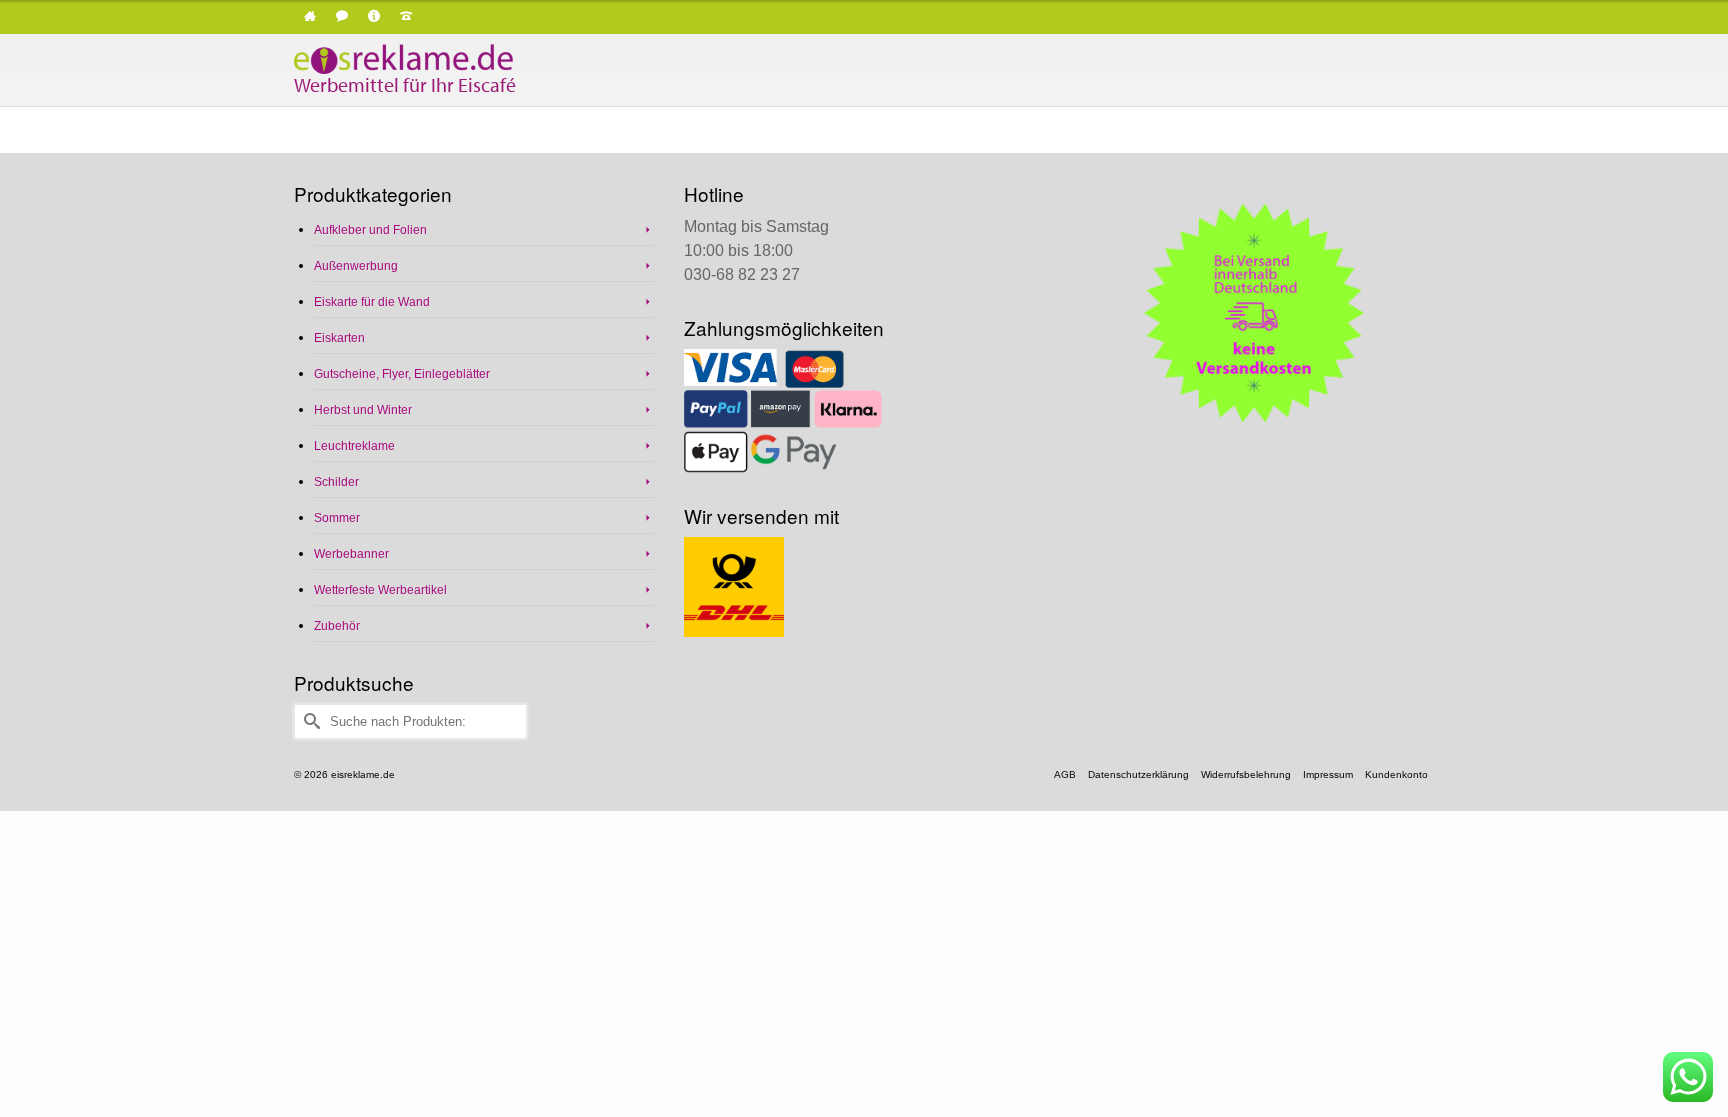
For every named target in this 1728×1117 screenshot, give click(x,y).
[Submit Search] (309, 721)
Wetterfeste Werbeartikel (380, 590)
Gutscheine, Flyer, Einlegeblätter (402, 374)
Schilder (336, 482)
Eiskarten (339, 338)
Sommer (337, 518)
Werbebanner (351, 554)
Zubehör (337, 626)
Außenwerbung (356, 266)
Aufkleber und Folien (370, 230)
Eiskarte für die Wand (372, 302)
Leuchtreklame (354, 446)
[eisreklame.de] (474, 59)
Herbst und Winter (363, 410)
